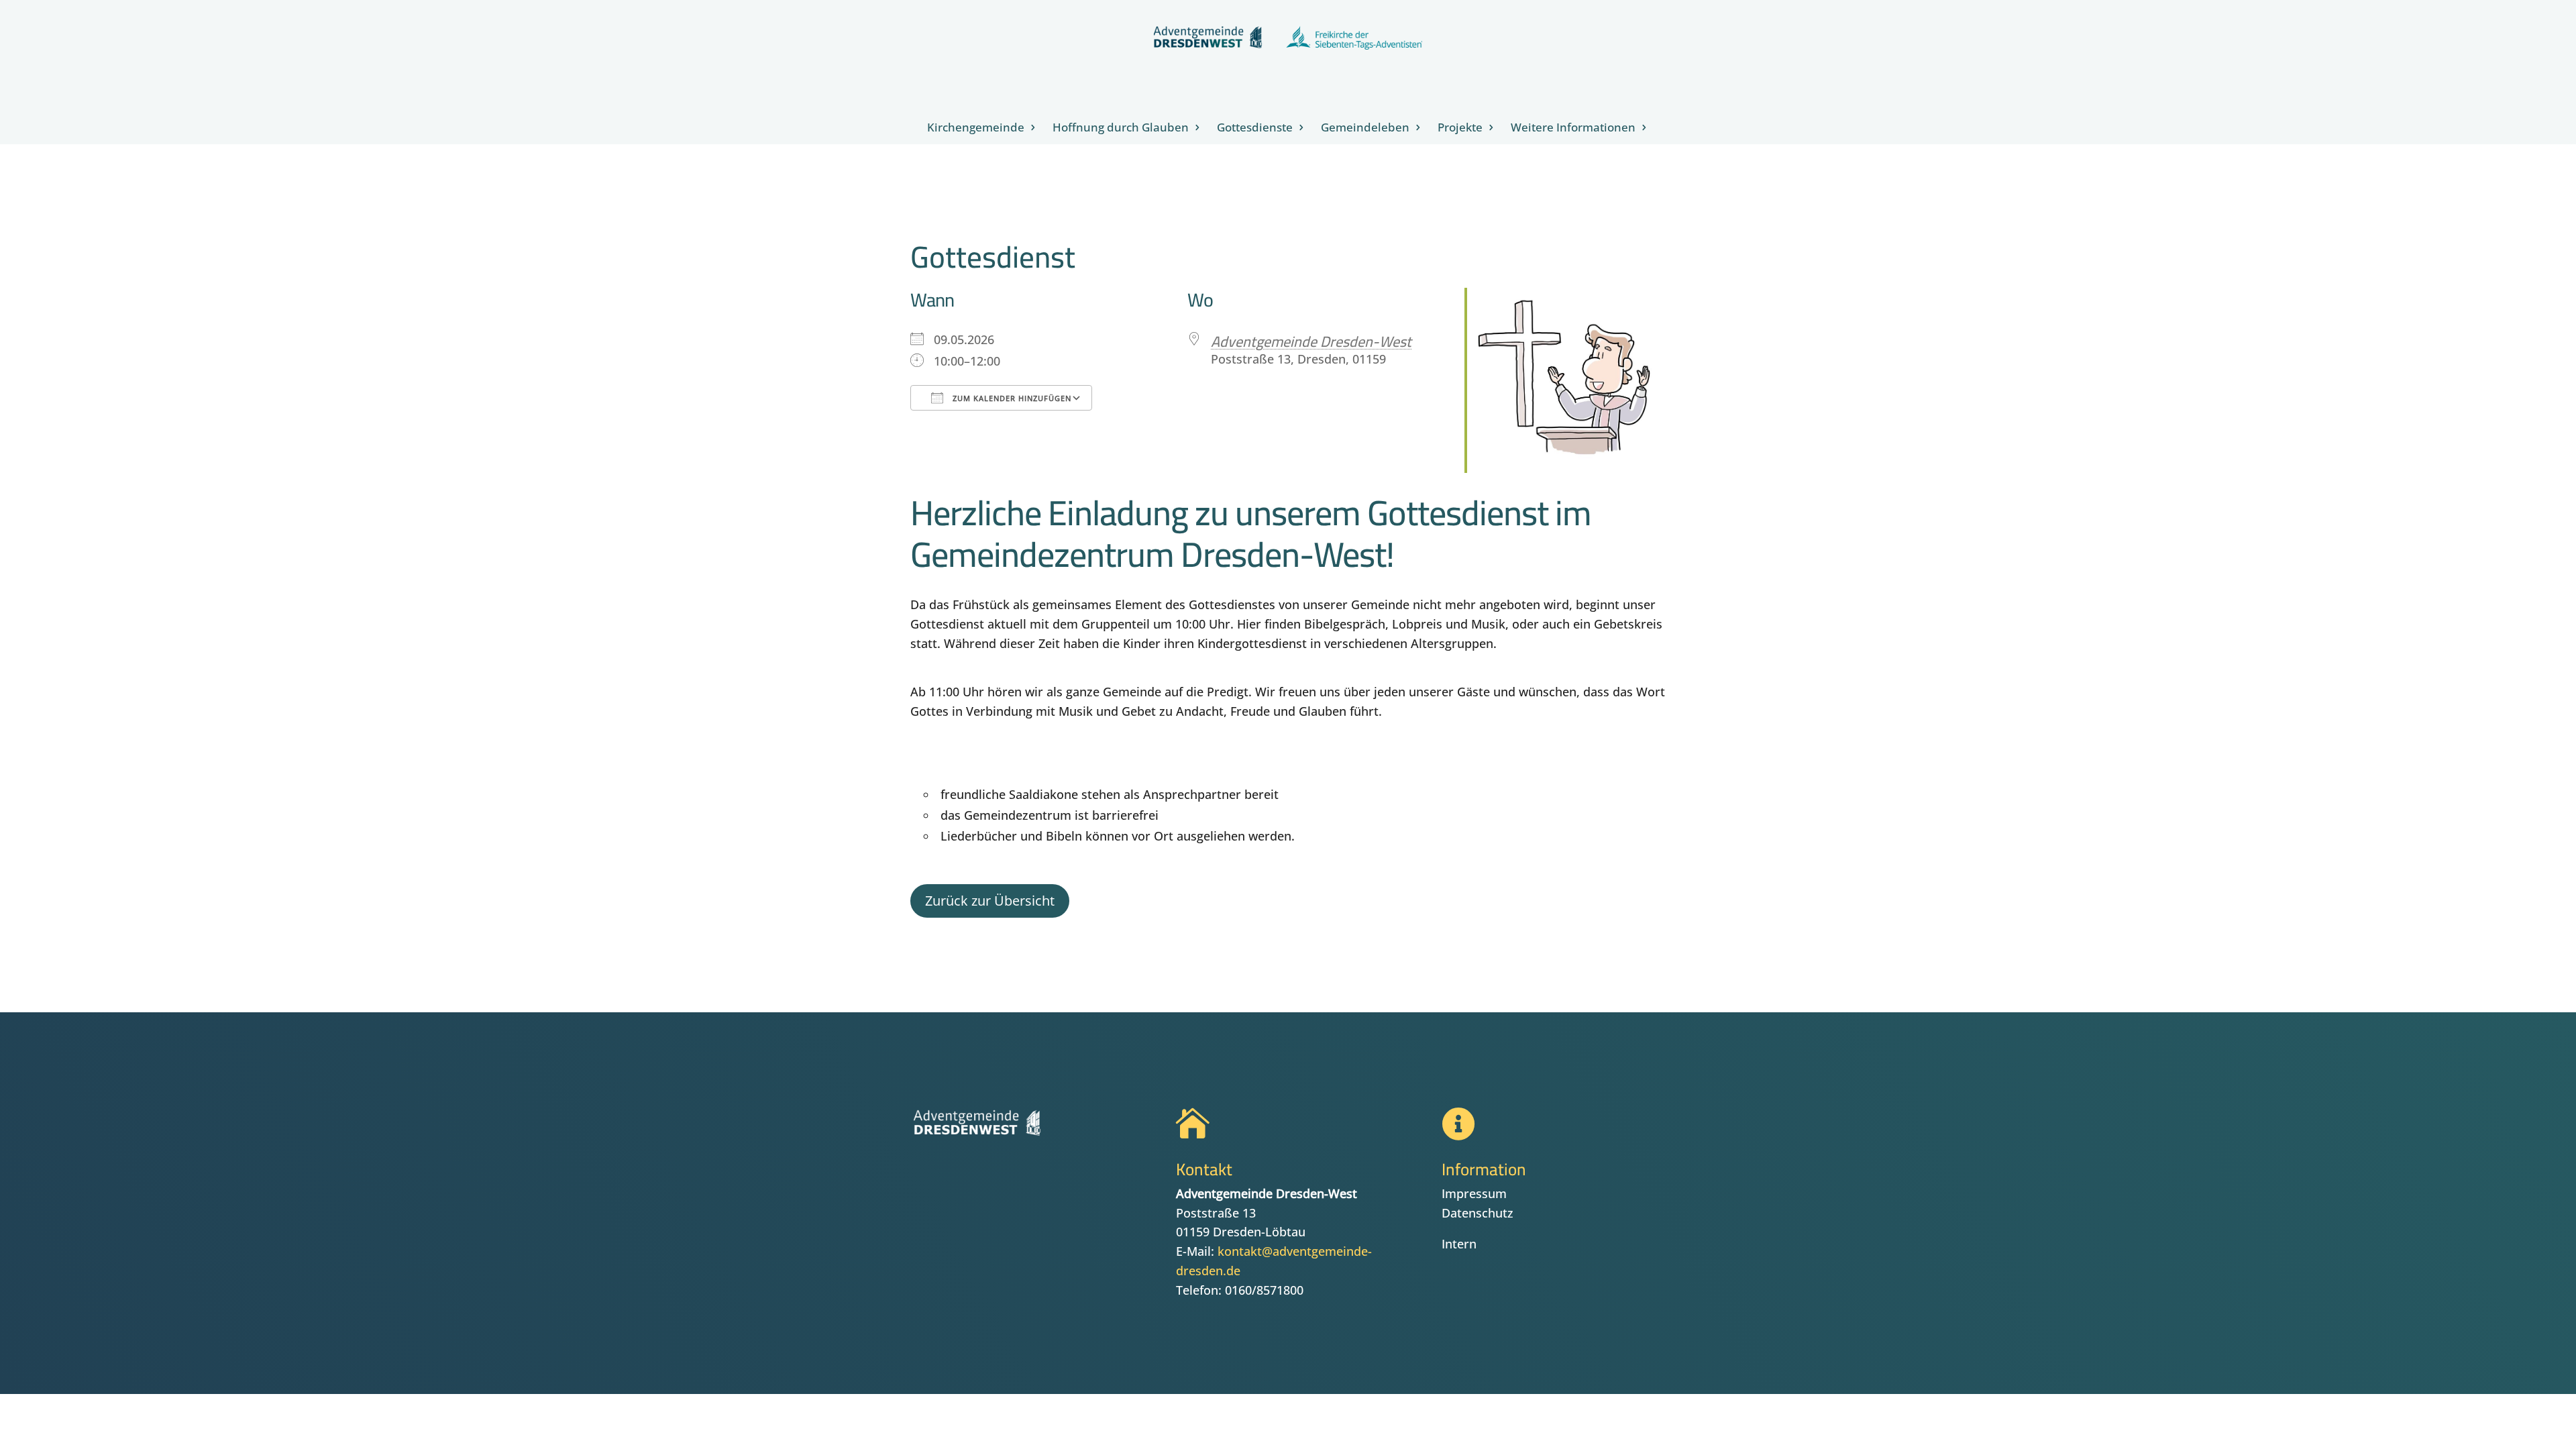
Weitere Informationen (1573, 129)
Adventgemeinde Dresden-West (1311, 341)
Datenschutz (1478, 1213)
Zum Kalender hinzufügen (1011, 398)
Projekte (1460, 129)
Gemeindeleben (1365, 129)
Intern (1459, 1244)
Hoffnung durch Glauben (1121, 129)
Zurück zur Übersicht (990, 901)
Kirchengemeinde (976, 129)
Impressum (1474, 1193)
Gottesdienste (1255, 129)
